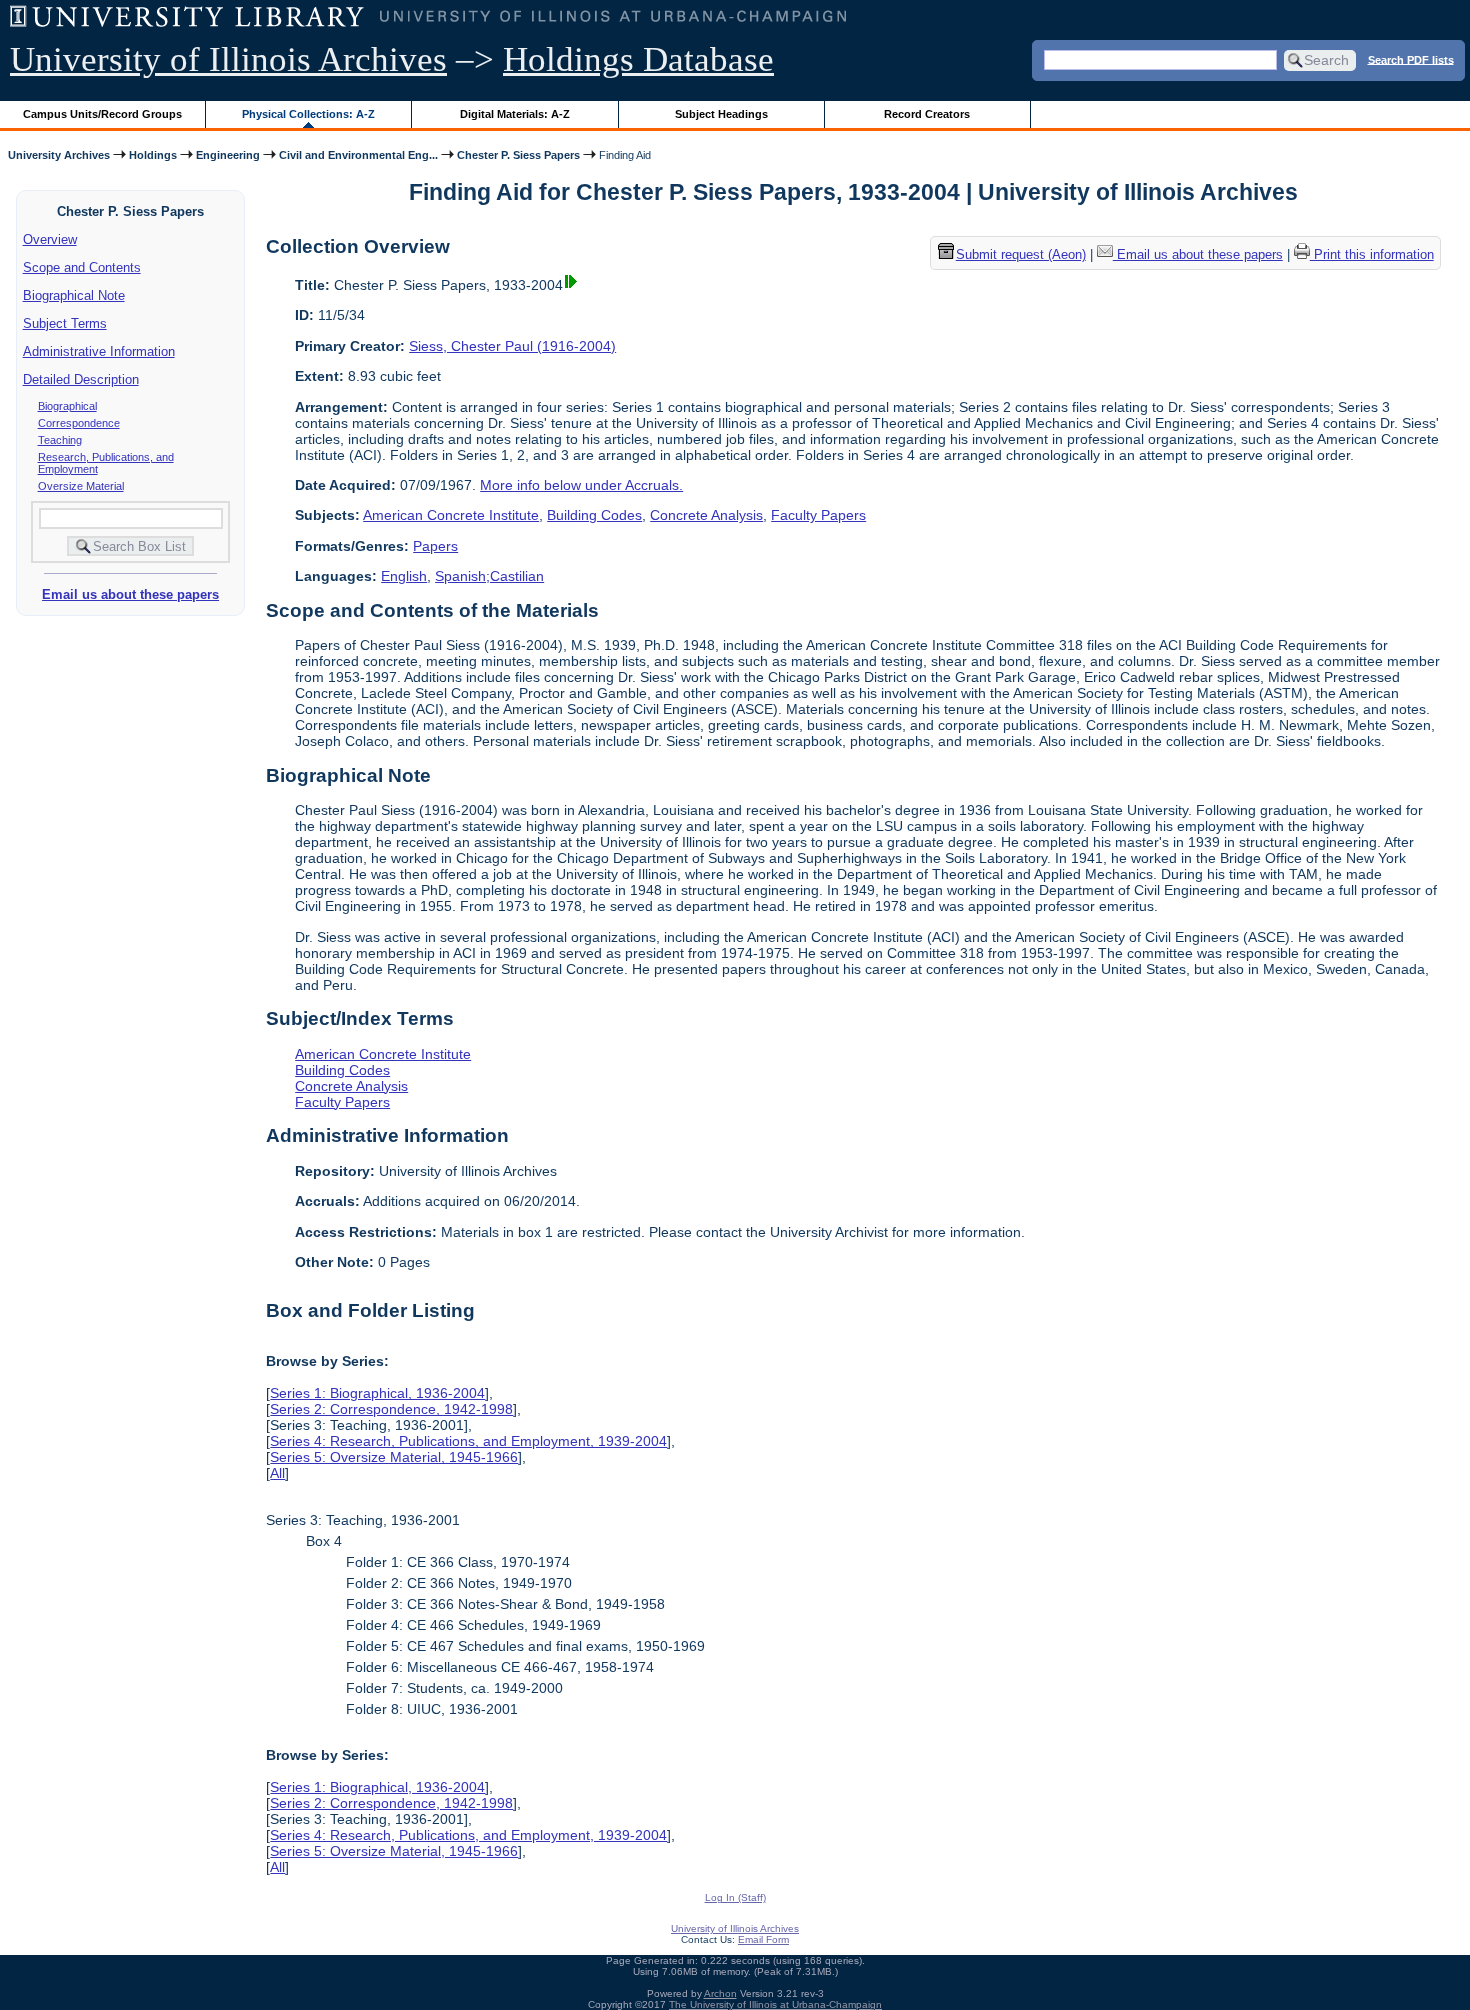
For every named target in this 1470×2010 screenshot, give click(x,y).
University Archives (59, 155)
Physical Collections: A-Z (308, 114)
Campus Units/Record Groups (102, 114)
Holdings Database (638, 59)
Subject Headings (721, 114)
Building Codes (594, 515)
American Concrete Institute (451, 515)
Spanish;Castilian (489, 576)
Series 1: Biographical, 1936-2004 (377, 1393)
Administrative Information (99, 351)
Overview (50, 239)
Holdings (153, 155)
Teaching (60, 440)
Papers (435, 546)
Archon (720, 1993)
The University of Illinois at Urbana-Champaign (775, 2004)
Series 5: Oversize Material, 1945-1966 (394, 1457)
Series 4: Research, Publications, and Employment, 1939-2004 (468, 1441)
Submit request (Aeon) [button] (1021, 255)
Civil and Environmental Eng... (358, 155)
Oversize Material (81, 486)
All (277, 1473)
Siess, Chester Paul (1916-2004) (512, 346)
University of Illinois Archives (228, 59)
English (404, 576)
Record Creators (927, 114)
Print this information (1372, 255)
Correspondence (79, 423)
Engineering (228, 155)
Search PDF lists (1411, 59)
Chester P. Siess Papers (518, 155)
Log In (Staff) (735, 1897)
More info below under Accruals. (581, 485)
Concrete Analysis (706, 515)
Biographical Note (74, 295)
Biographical (67, 406)
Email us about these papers (130, 594)
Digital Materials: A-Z (515, 114)
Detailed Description (81, 379)
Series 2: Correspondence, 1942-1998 (391, 1409)
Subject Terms (65, 323)
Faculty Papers (818, 515)
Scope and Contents (82, 267)
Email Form (763, 1939)
